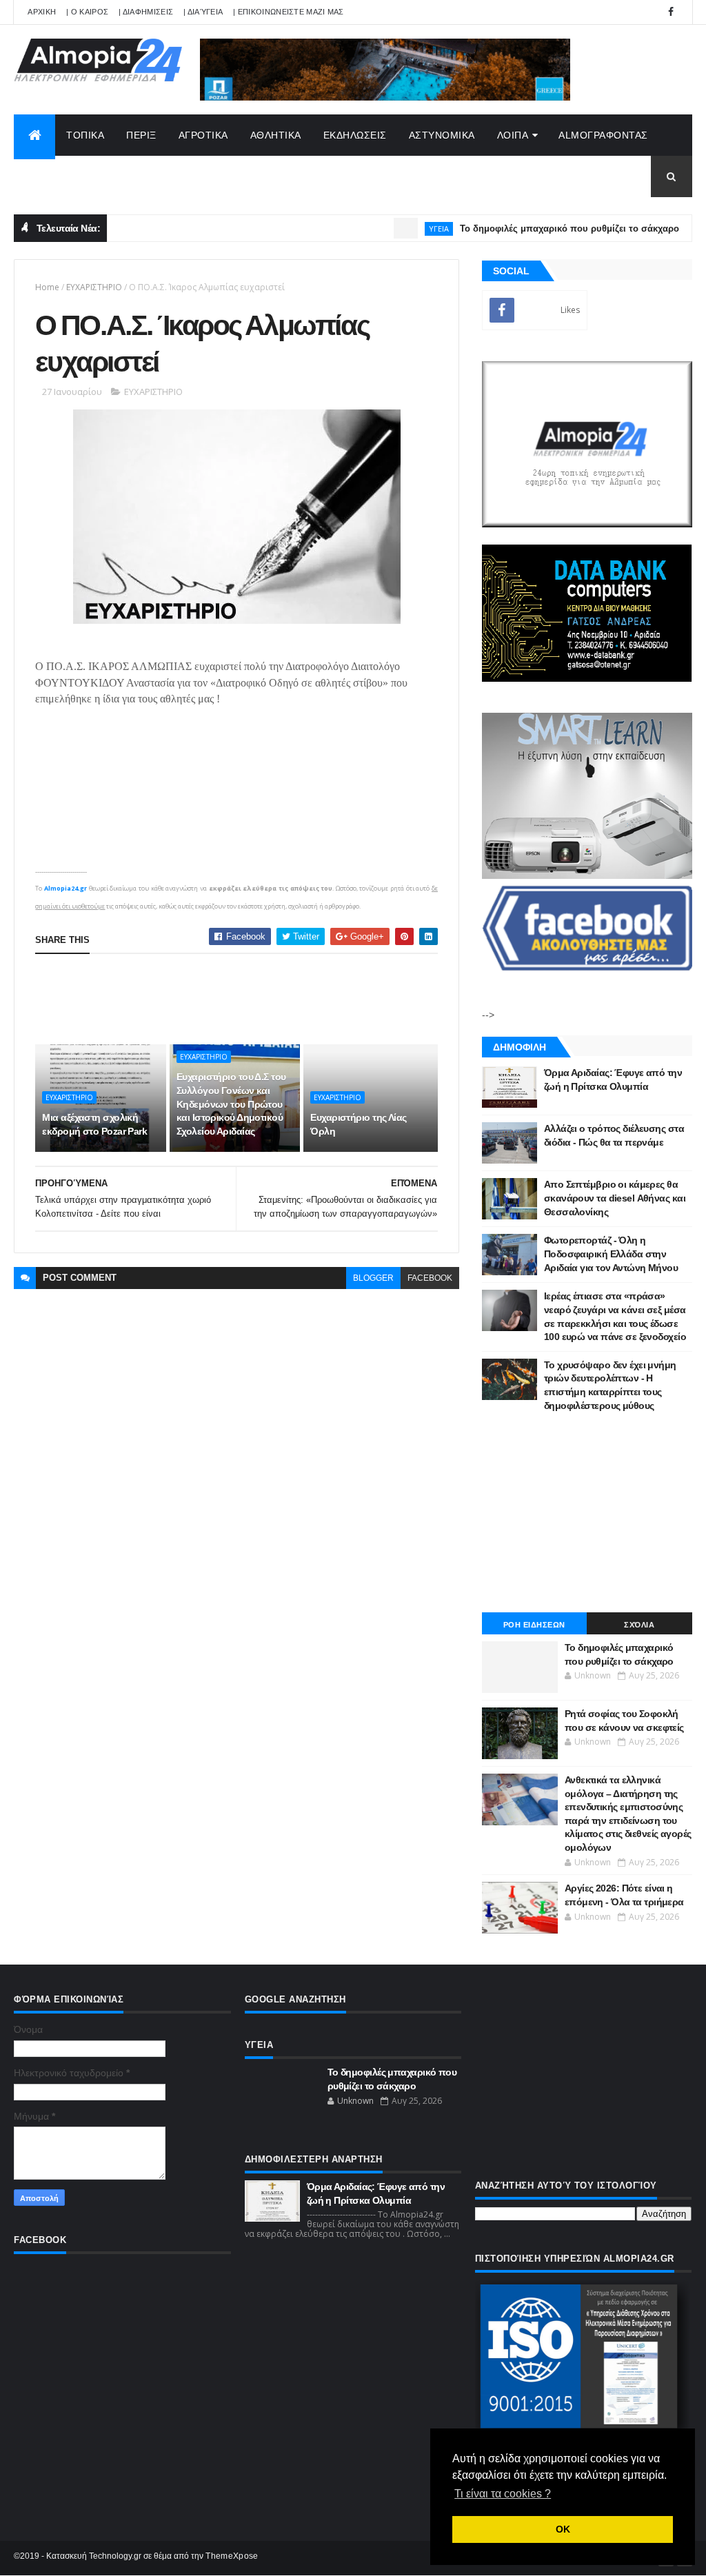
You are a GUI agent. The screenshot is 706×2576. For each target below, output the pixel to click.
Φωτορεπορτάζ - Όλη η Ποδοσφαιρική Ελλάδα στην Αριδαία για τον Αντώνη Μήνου (611, 1254)
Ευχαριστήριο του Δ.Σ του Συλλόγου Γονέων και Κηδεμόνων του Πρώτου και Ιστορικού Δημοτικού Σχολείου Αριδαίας (231, 1104)
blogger (373, 1278)
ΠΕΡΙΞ (141, 135)
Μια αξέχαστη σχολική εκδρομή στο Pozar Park (94, 1124)
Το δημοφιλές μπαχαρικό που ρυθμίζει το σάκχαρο (532, 229)
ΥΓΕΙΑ (401, 229)
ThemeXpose (232, 2556)
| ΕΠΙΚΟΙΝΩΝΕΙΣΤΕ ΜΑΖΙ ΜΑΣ (289, 12)
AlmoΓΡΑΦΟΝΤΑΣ (603, 135)
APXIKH (42, 12)
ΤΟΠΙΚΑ (85, 135)
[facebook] (671, 12)
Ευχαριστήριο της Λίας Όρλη (358, 1124)
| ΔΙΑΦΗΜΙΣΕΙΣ (146, 12)
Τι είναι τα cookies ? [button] (503, 2494)
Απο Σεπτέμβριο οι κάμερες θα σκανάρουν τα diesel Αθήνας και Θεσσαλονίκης (615, 1198)
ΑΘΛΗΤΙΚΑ (276, 135)
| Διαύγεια (203, 12)
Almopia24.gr (65, 888)
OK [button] (563, 2529)
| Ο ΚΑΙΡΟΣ (87, 12)
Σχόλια (639, 1625)
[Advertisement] (286, 999)
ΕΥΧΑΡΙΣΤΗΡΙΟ (94, 287)
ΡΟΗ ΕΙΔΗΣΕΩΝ (534, 1625)
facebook (430, 1278)
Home (47, 287)
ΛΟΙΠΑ (513, 135)
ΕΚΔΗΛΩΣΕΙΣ (355, 135)
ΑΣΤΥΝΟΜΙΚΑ (442, 135)
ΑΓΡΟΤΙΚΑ (203, 135)
